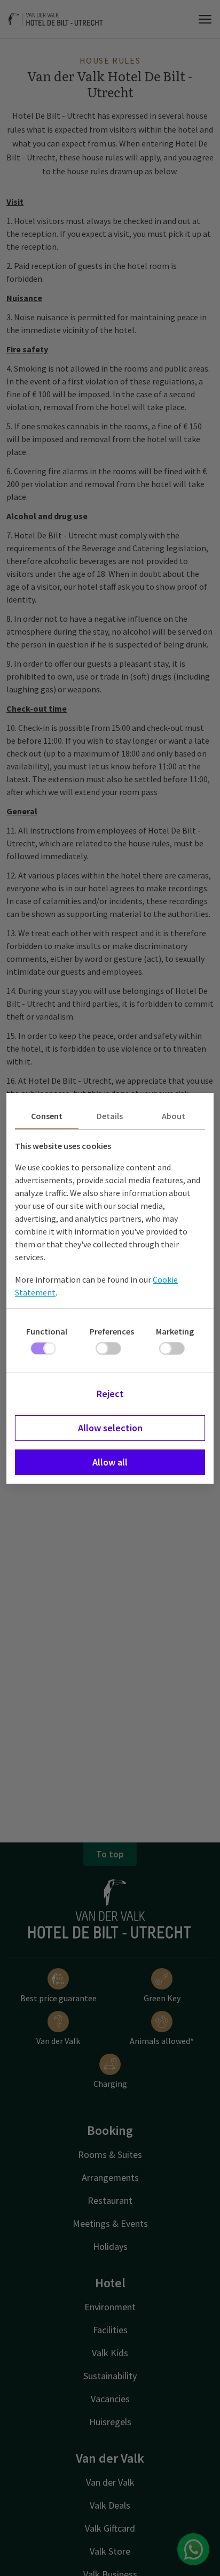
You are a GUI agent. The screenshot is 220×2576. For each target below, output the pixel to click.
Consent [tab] (47, 1116)
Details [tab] (110, 1116)
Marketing (175, 1331)
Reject (110, 1394)
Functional (47, 1331)
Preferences (112, 1331)
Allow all (110, 1462)
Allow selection (110, 1428)
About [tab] (174, 1116)
